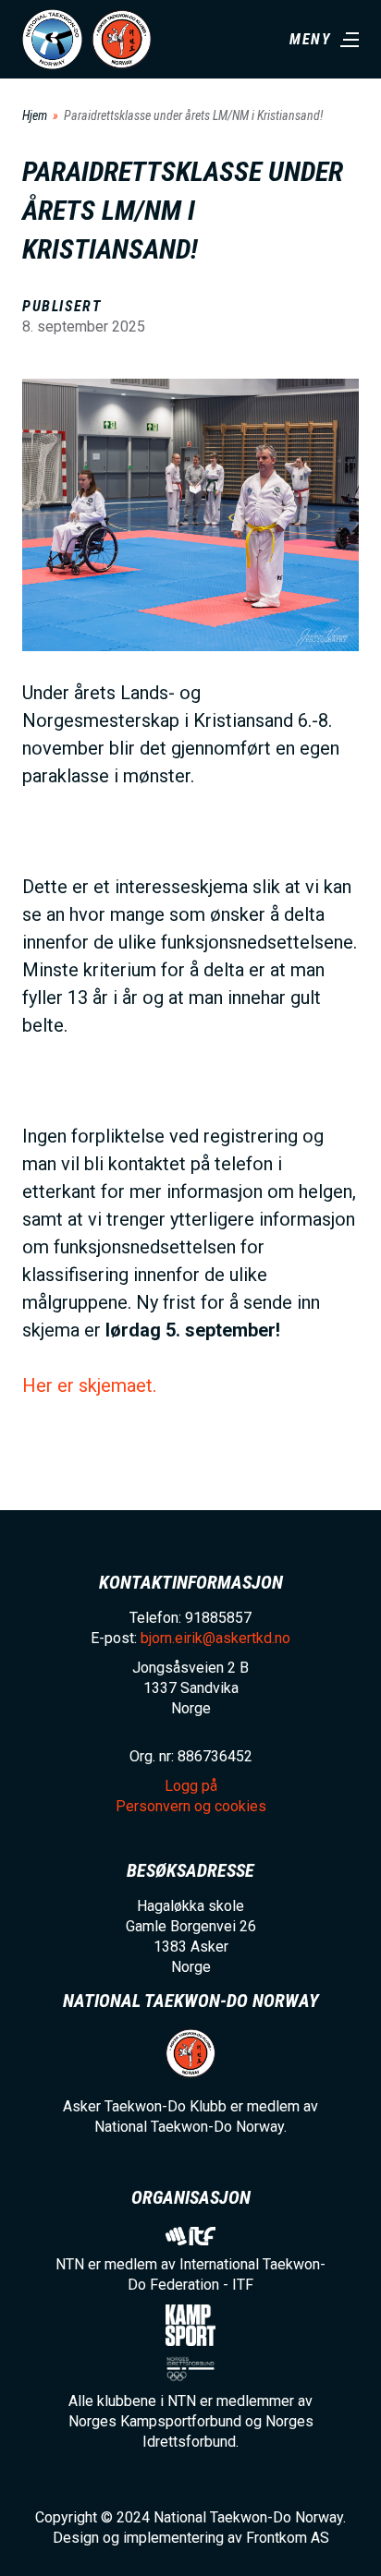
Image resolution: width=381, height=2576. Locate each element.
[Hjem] (52, 39)
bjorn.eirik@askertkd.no (215, 1638)
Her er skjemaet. (89, 1385)
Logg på (191, 1786)
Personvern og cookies (191, 1806)
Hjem (35, 115)
